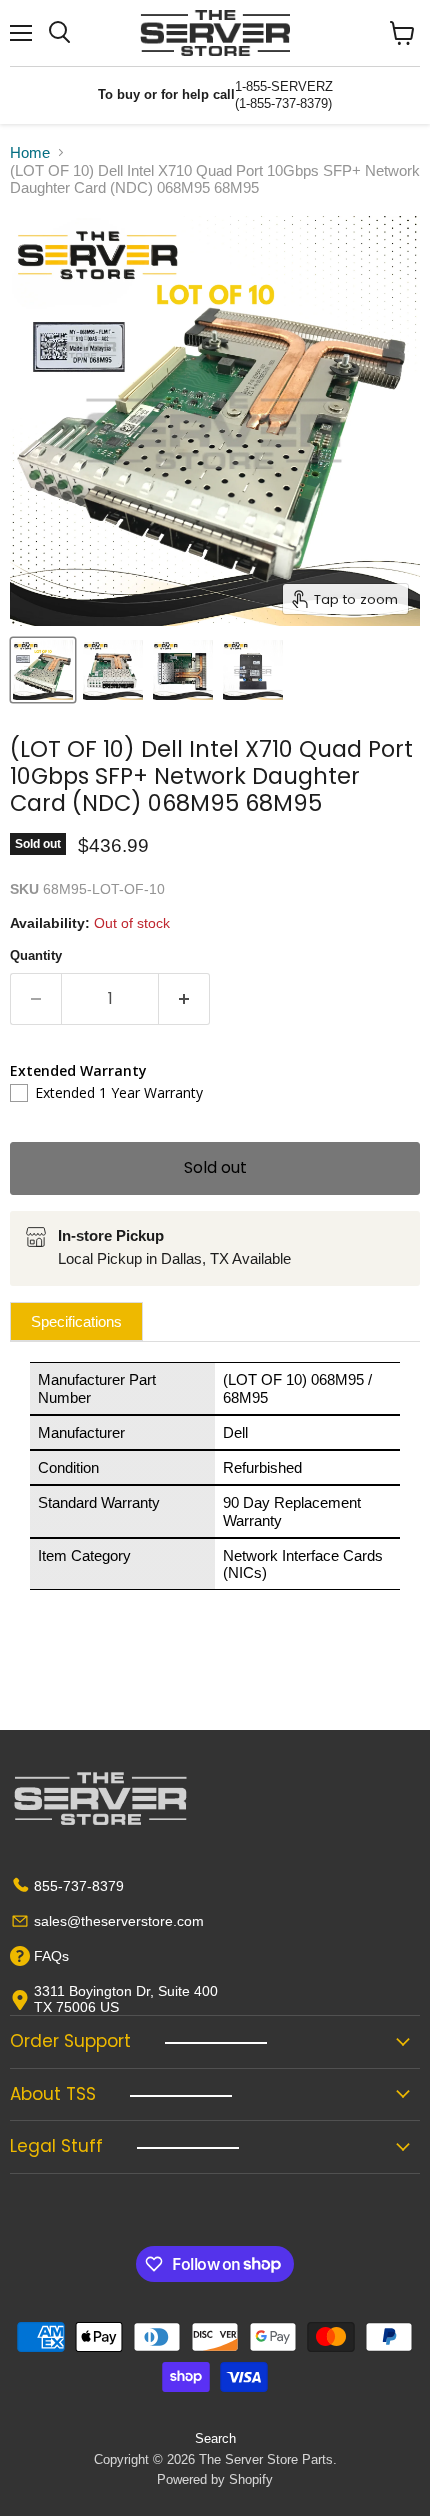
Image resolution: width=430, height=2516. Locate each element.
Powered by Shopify (215, 2479)
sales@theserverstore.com (119, 1921)
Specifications (76, 1321)
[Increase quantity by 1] (184, 999)
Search (215, 2438)
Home (30, 152)
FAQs (51, 1956)
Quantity (36, 955)
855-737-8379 (79, 1886)
